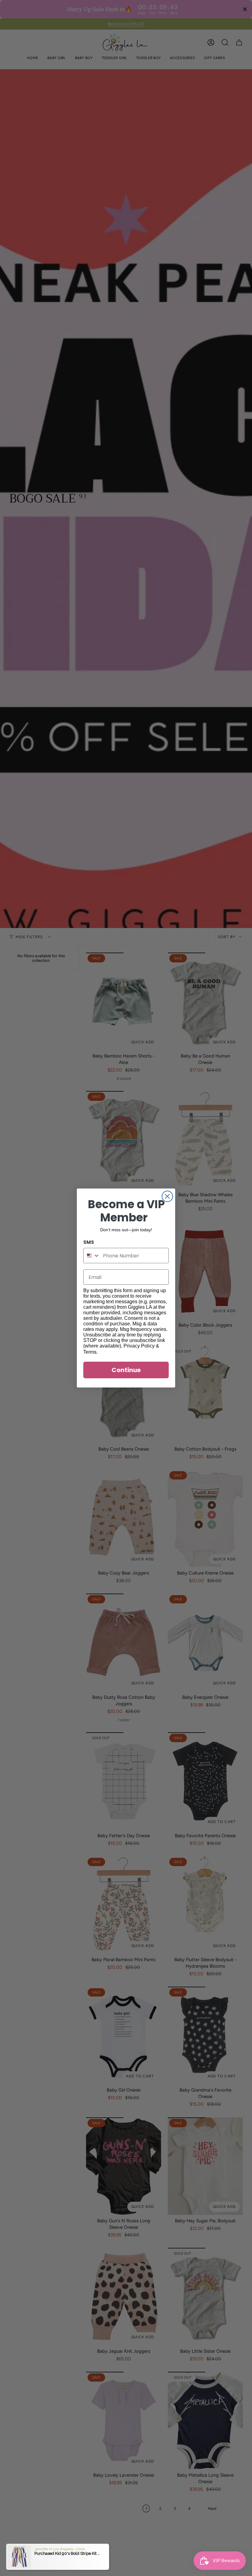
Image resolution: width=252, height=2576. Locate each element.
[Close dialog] (167, 1196)
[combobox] (92, 1256)
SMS (89, 1242)
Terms (90, 1352)
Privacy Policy (139, 1346)
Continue (126, 1370)
